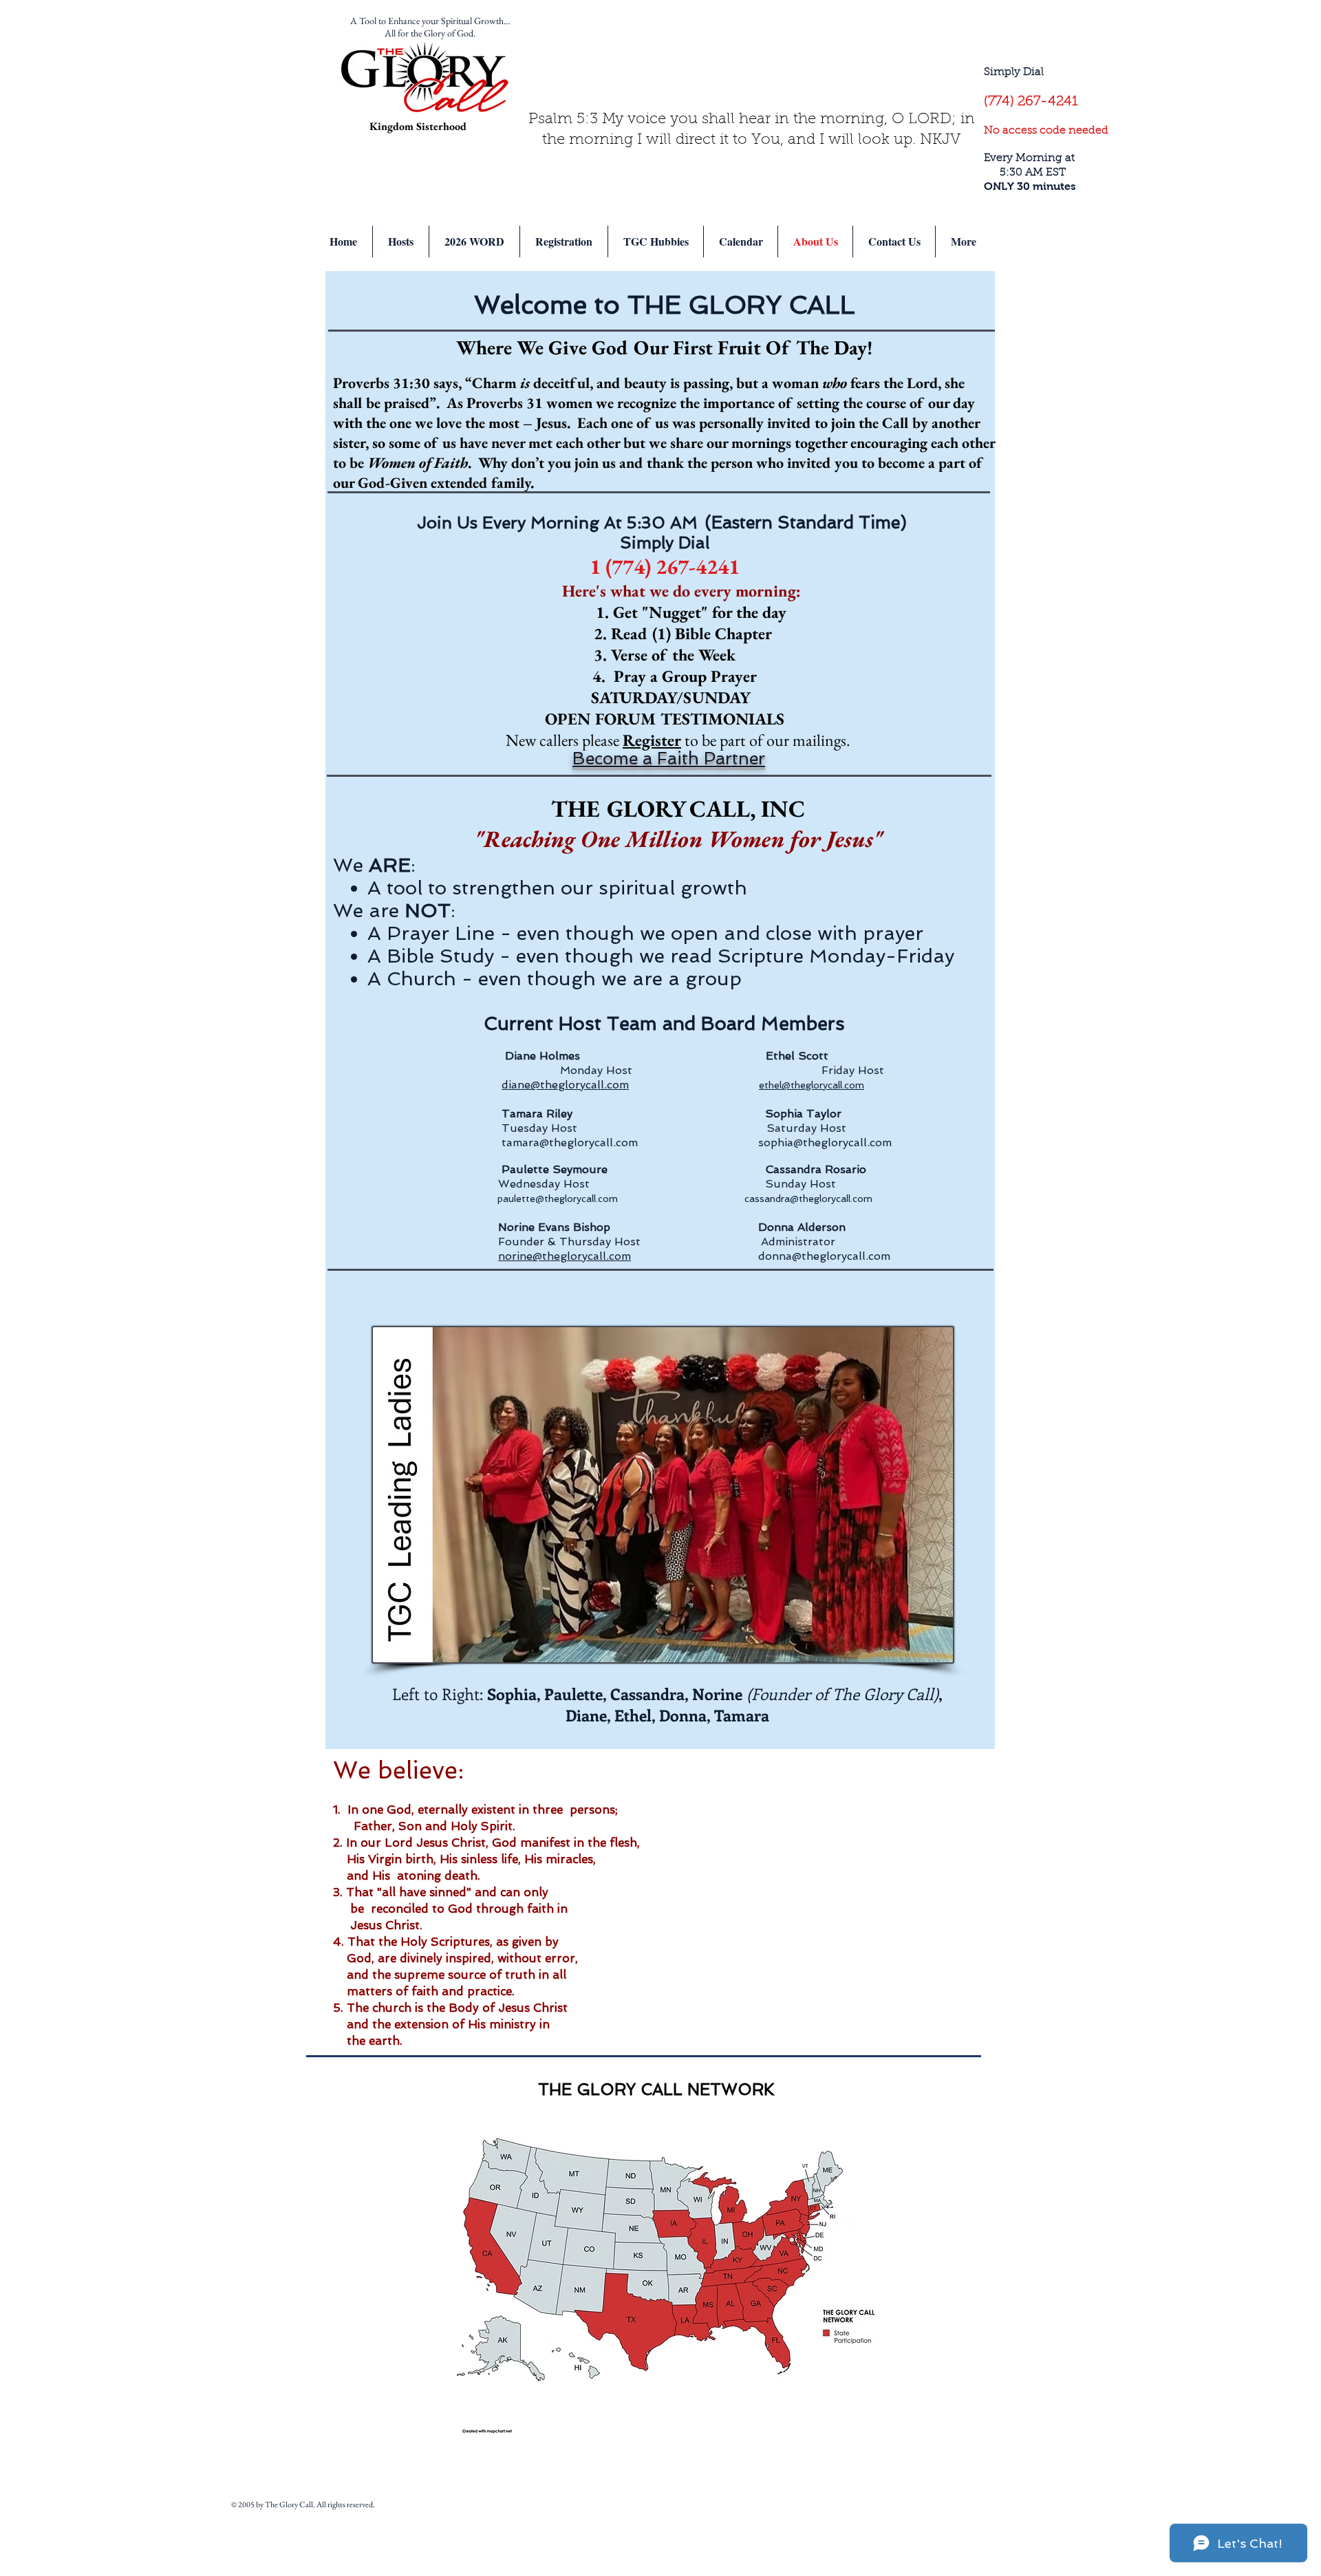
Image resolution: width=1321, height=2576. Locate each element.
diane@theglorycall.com (565, 1085)
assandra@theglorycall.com (811, 1199)
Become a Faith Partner (669, 759)
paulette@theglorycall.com (558, 1199)
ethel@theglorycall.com (812, 1085)
